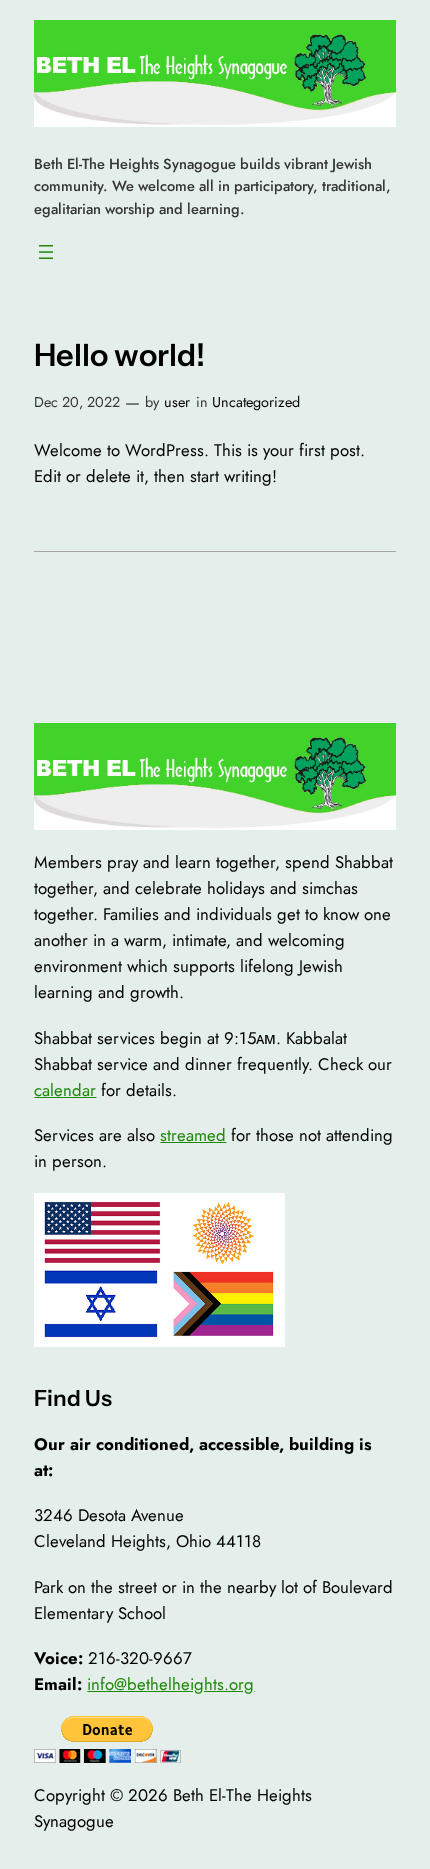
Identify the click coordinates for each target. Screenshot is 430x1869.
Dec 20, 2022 (77, 402)
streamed (193, 1135)
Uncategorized (256, 402)
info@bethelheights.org (170, 1684)
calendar (65, 1090)
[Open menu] (46, 252)
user (177, 402)
